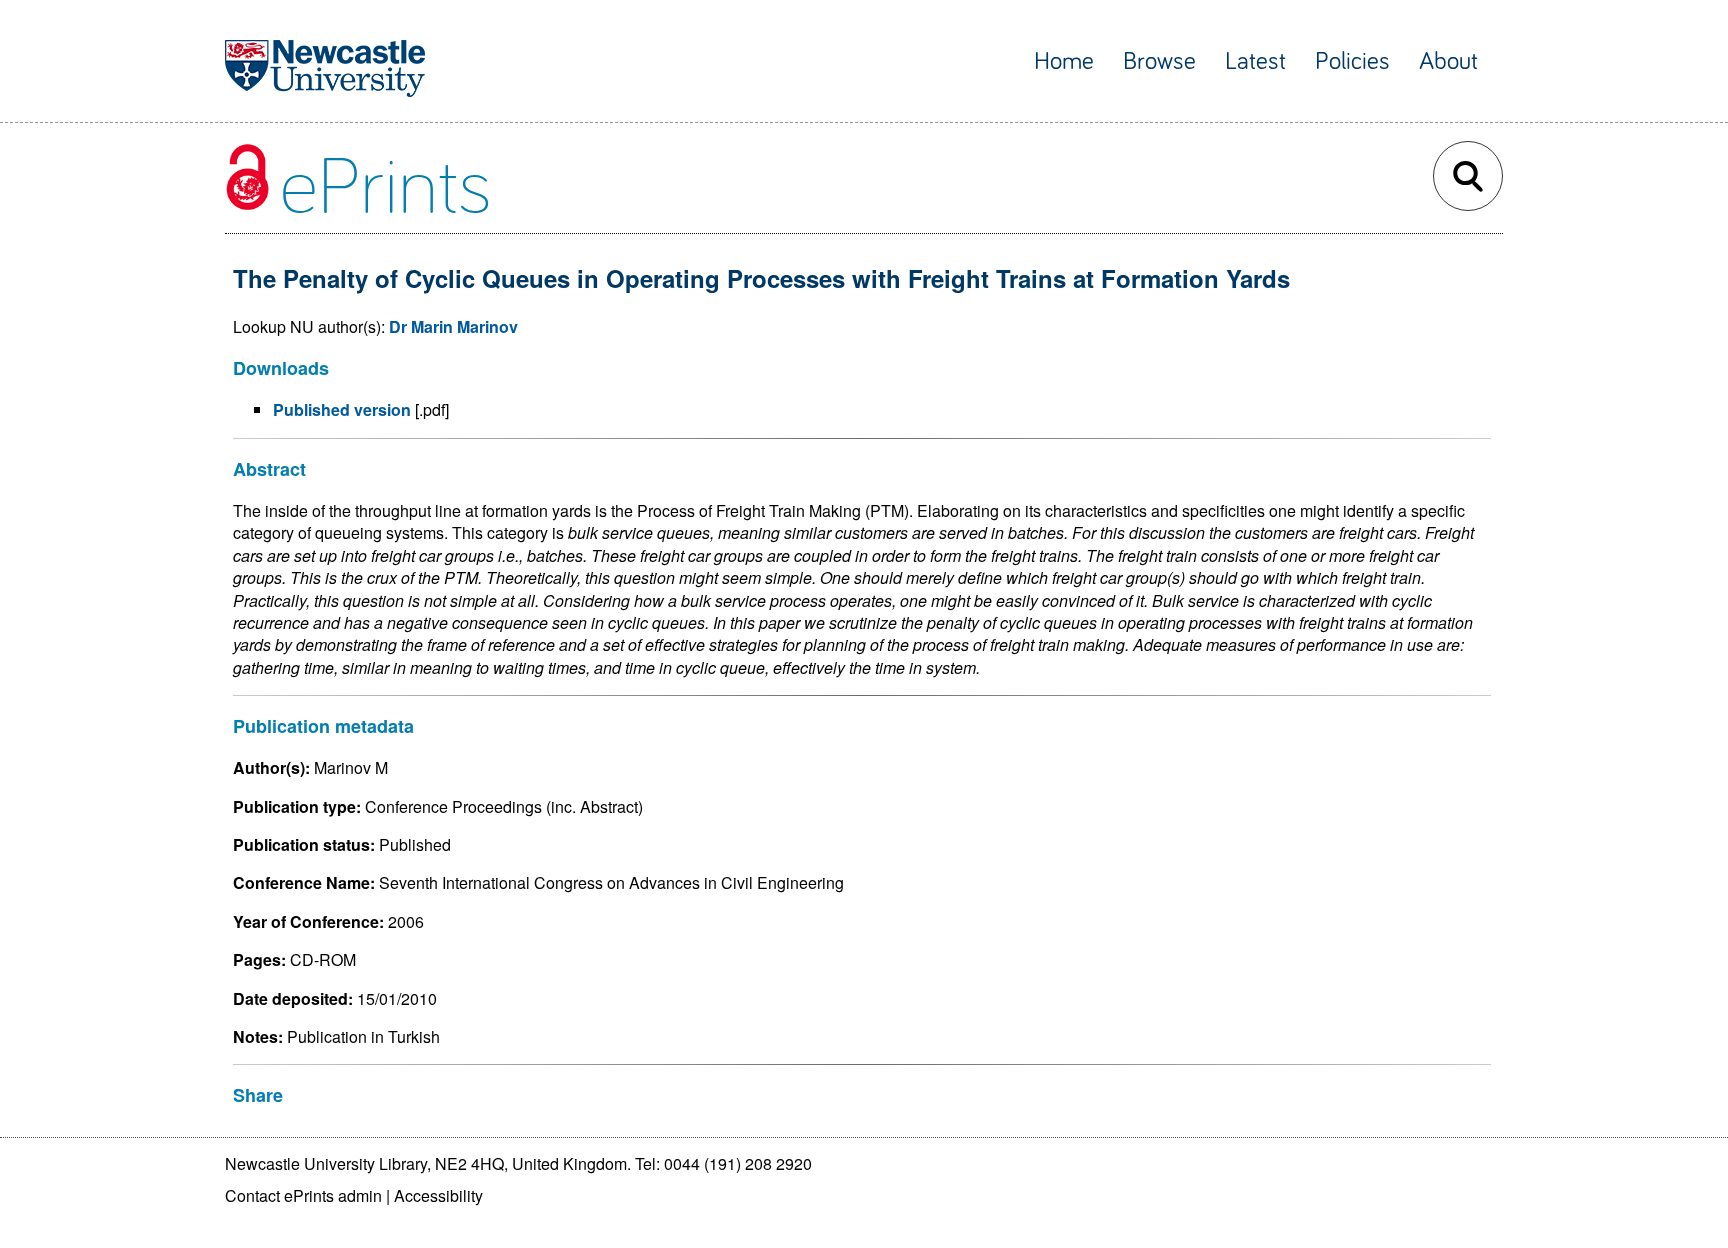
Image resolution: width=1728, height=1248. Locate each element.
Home (1064, 61)
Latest (1255, 61)
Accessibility (438, 1195)
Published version (342, 409)
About (1448, 61)
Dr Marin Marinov (453, 326)
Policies (1352, 61)
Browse (1159, 61)
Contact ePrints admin (303, 1195)
